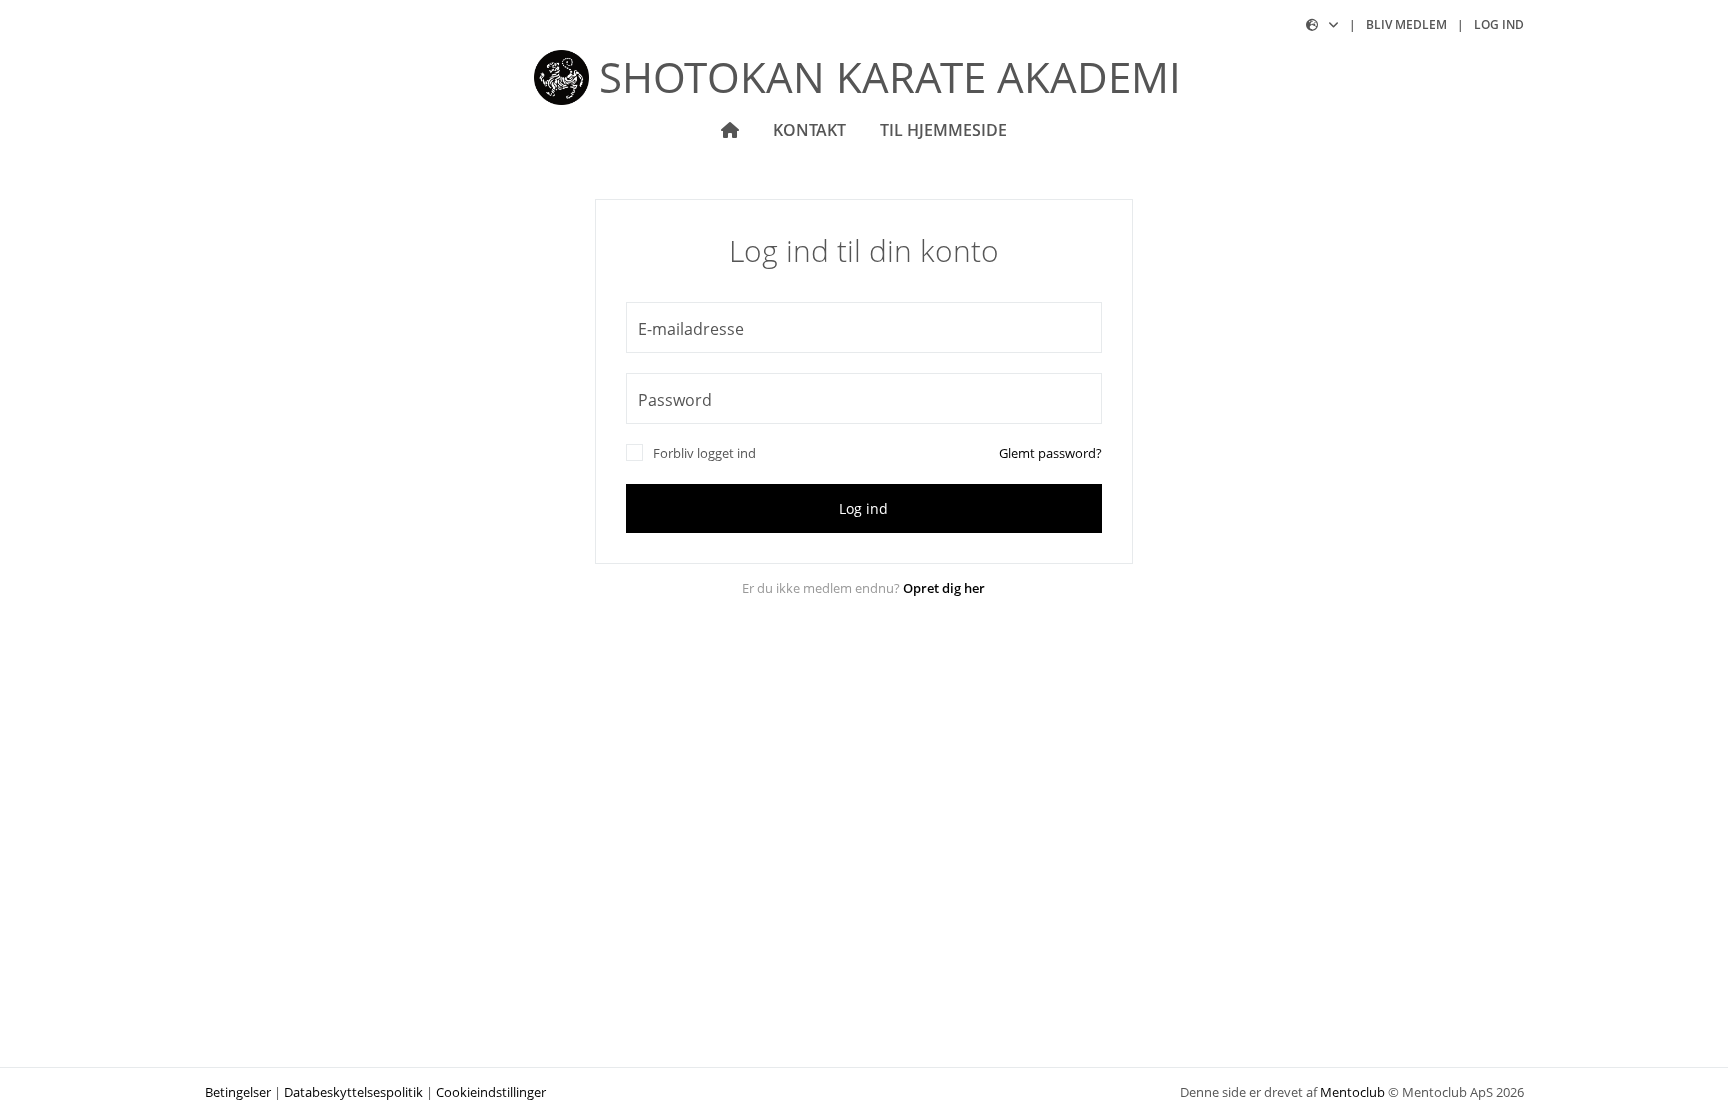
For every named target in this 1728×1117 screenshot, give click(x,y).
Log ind (1499, 24)
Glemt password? (1050, 453)
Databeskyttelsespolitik (353, 1092)
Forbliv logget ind (704, 453)
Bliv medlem (1406, 24)
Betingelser (238, 1092)
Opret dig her (944, 588)
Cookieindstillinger (491, 1092)
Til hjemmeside (943, 130)
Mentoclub (1352, 1092)
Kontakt (809, 130)
